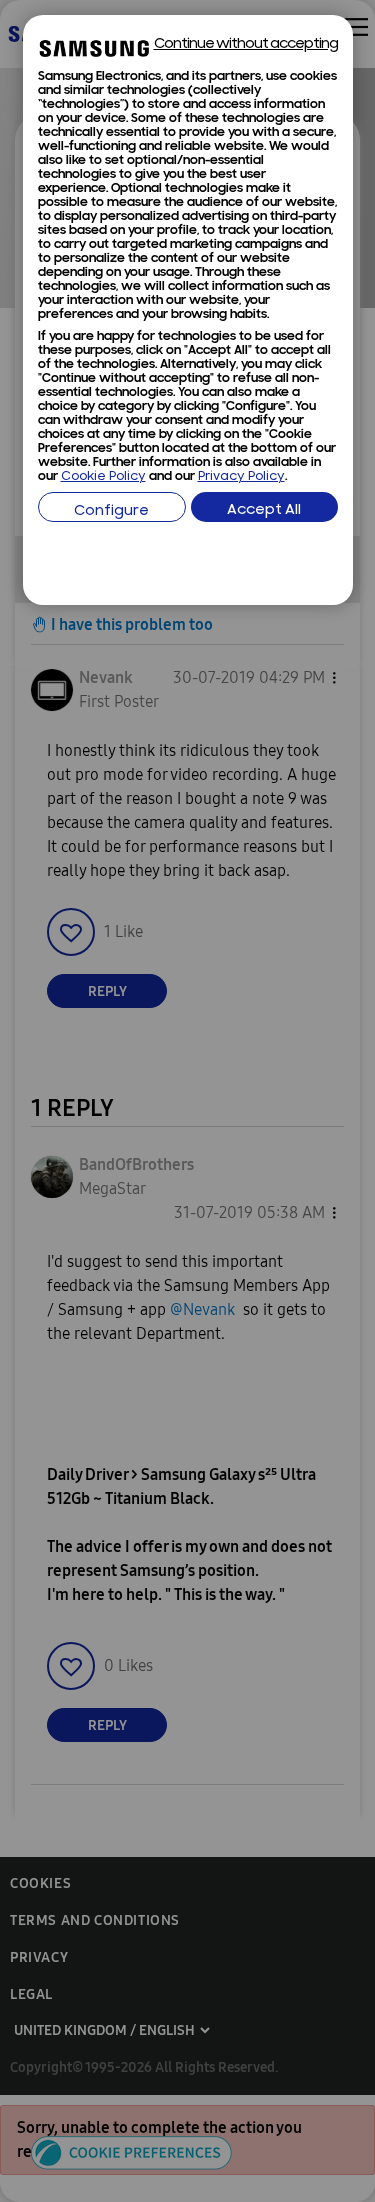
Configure (111, 511)
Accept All (264, 510)
